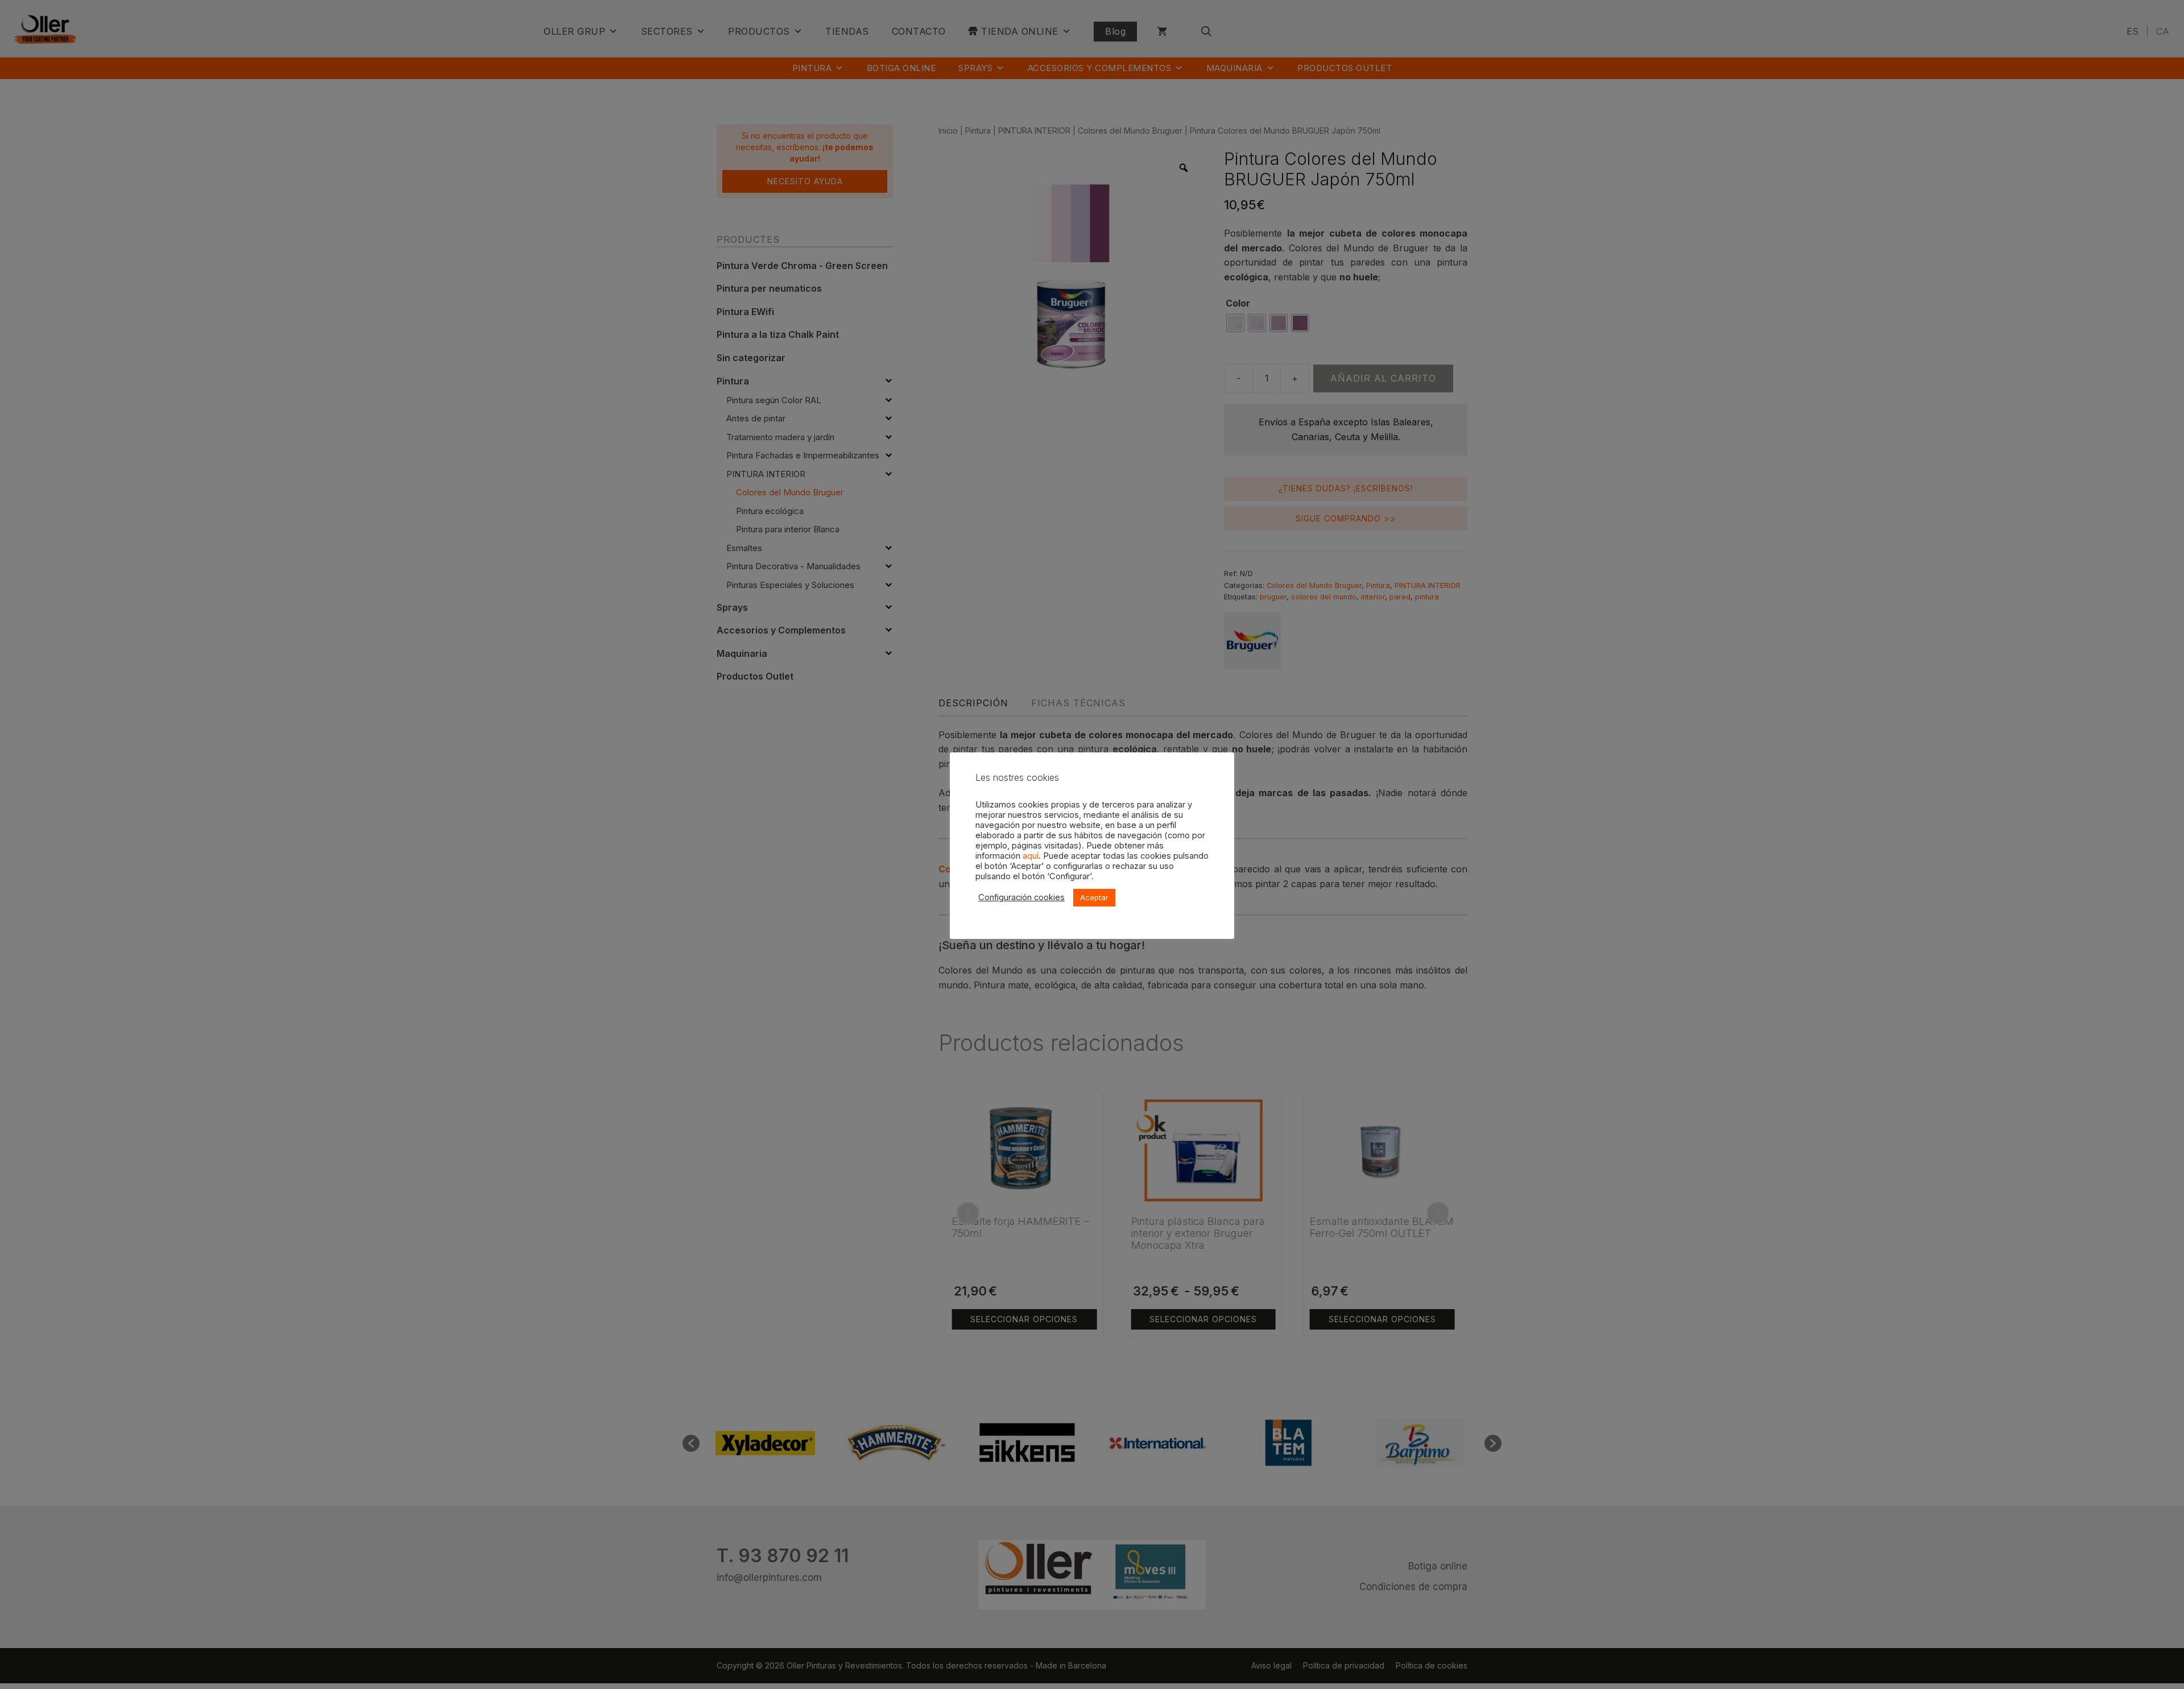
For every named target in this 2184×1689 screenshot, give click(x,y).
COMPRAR (247, 1669)
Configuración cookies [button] (1021, 897)
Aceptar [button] (1094, 897)
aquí (1031, 856)
